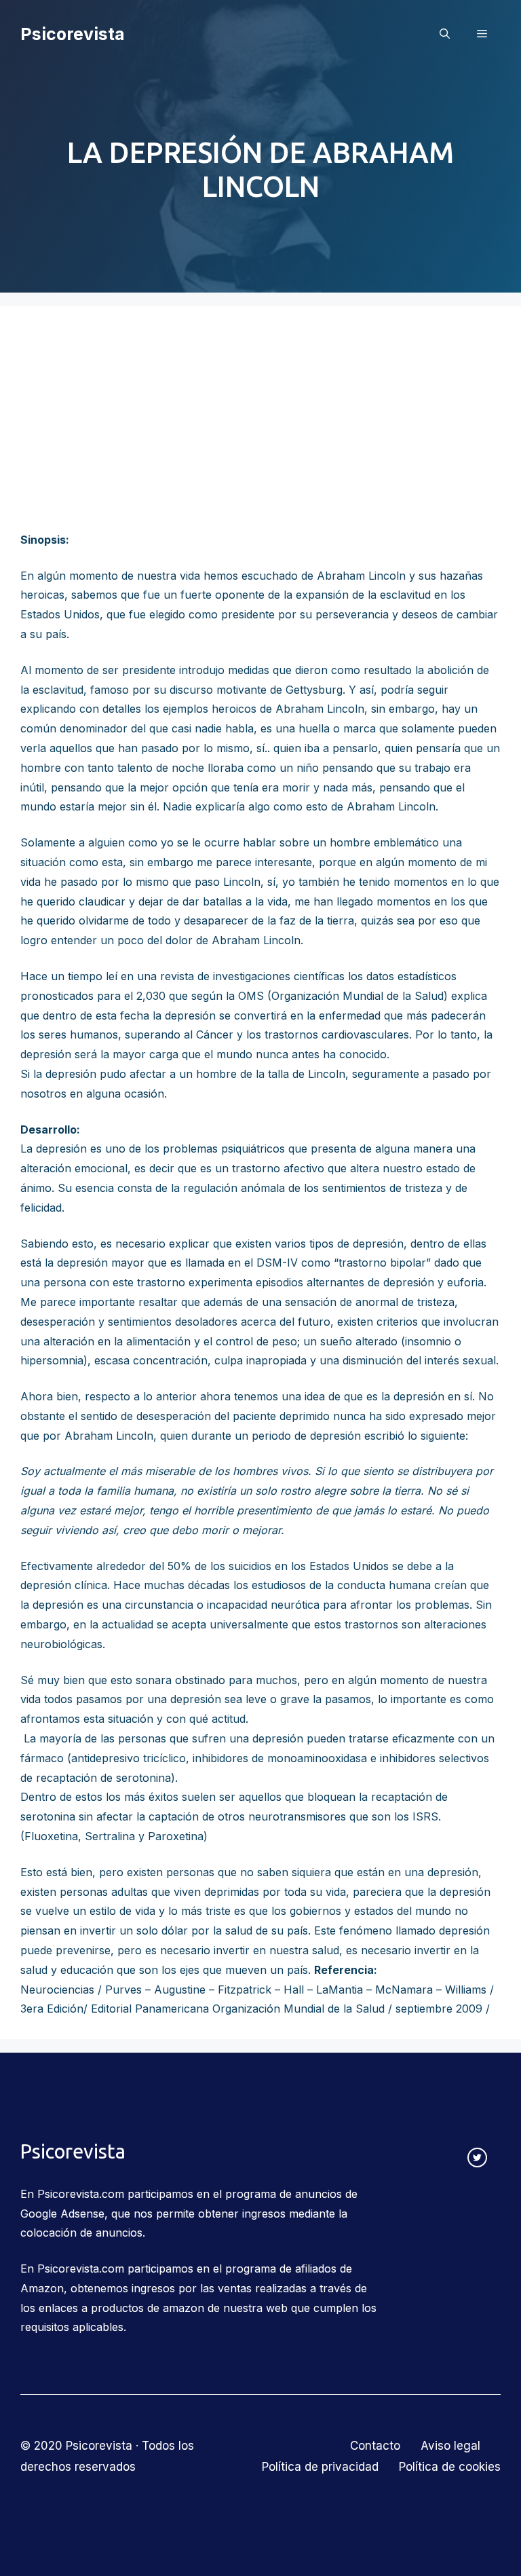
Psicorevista (73, 34)
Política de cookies (450, 2467)
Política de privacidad (320, 2467)
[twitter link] (477, 2158)
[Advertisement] (260, 428)
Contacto (375, 2446)
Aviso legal (450, 2446)
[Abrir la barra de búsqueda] (445, 34)
